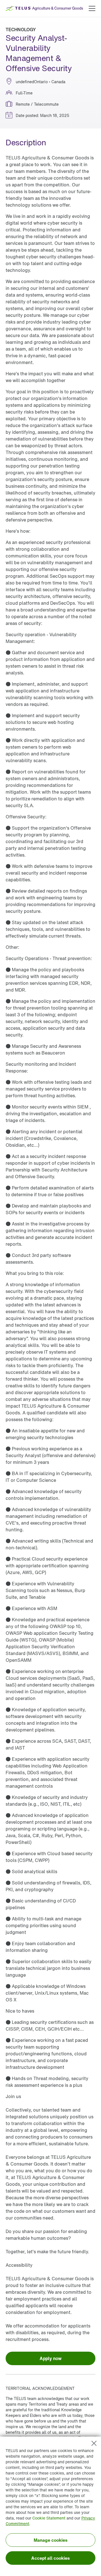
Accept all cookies (50, 2558)
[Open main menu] (92, 8)
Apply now (50, 2358)
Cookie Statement (49, 2518)
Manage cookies (51, 2540)
